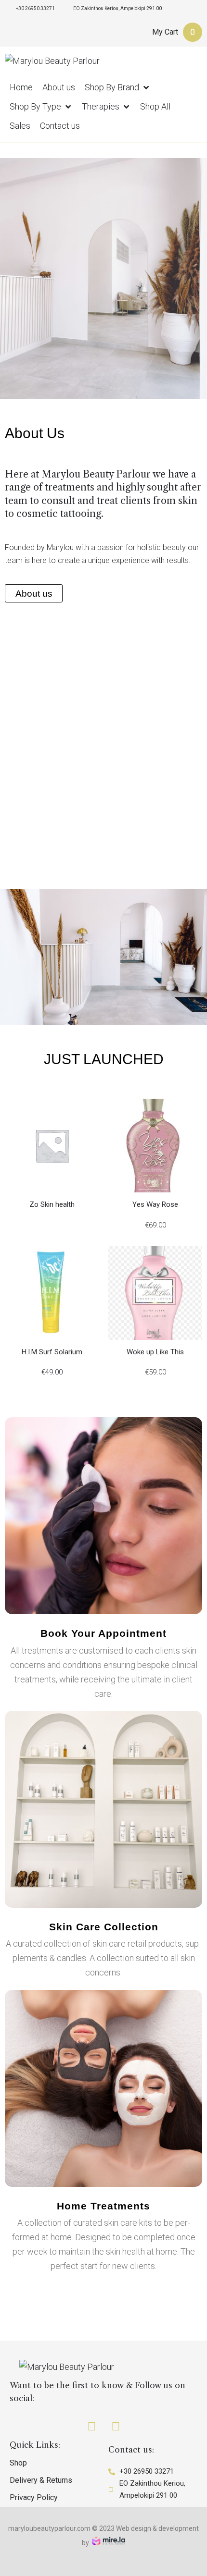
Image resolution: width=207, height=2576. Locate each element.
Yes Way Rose (155, 1204)
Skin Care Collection (104, 1927)
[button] (117, 87)
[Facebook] (91, 2427)
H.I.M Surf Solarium (52, 1352)
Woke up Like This (155, 1352)
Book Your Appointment (103, 1633)
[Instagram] (116, 2427)
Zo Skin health (52, 1204)
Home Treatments (103, 2206)
